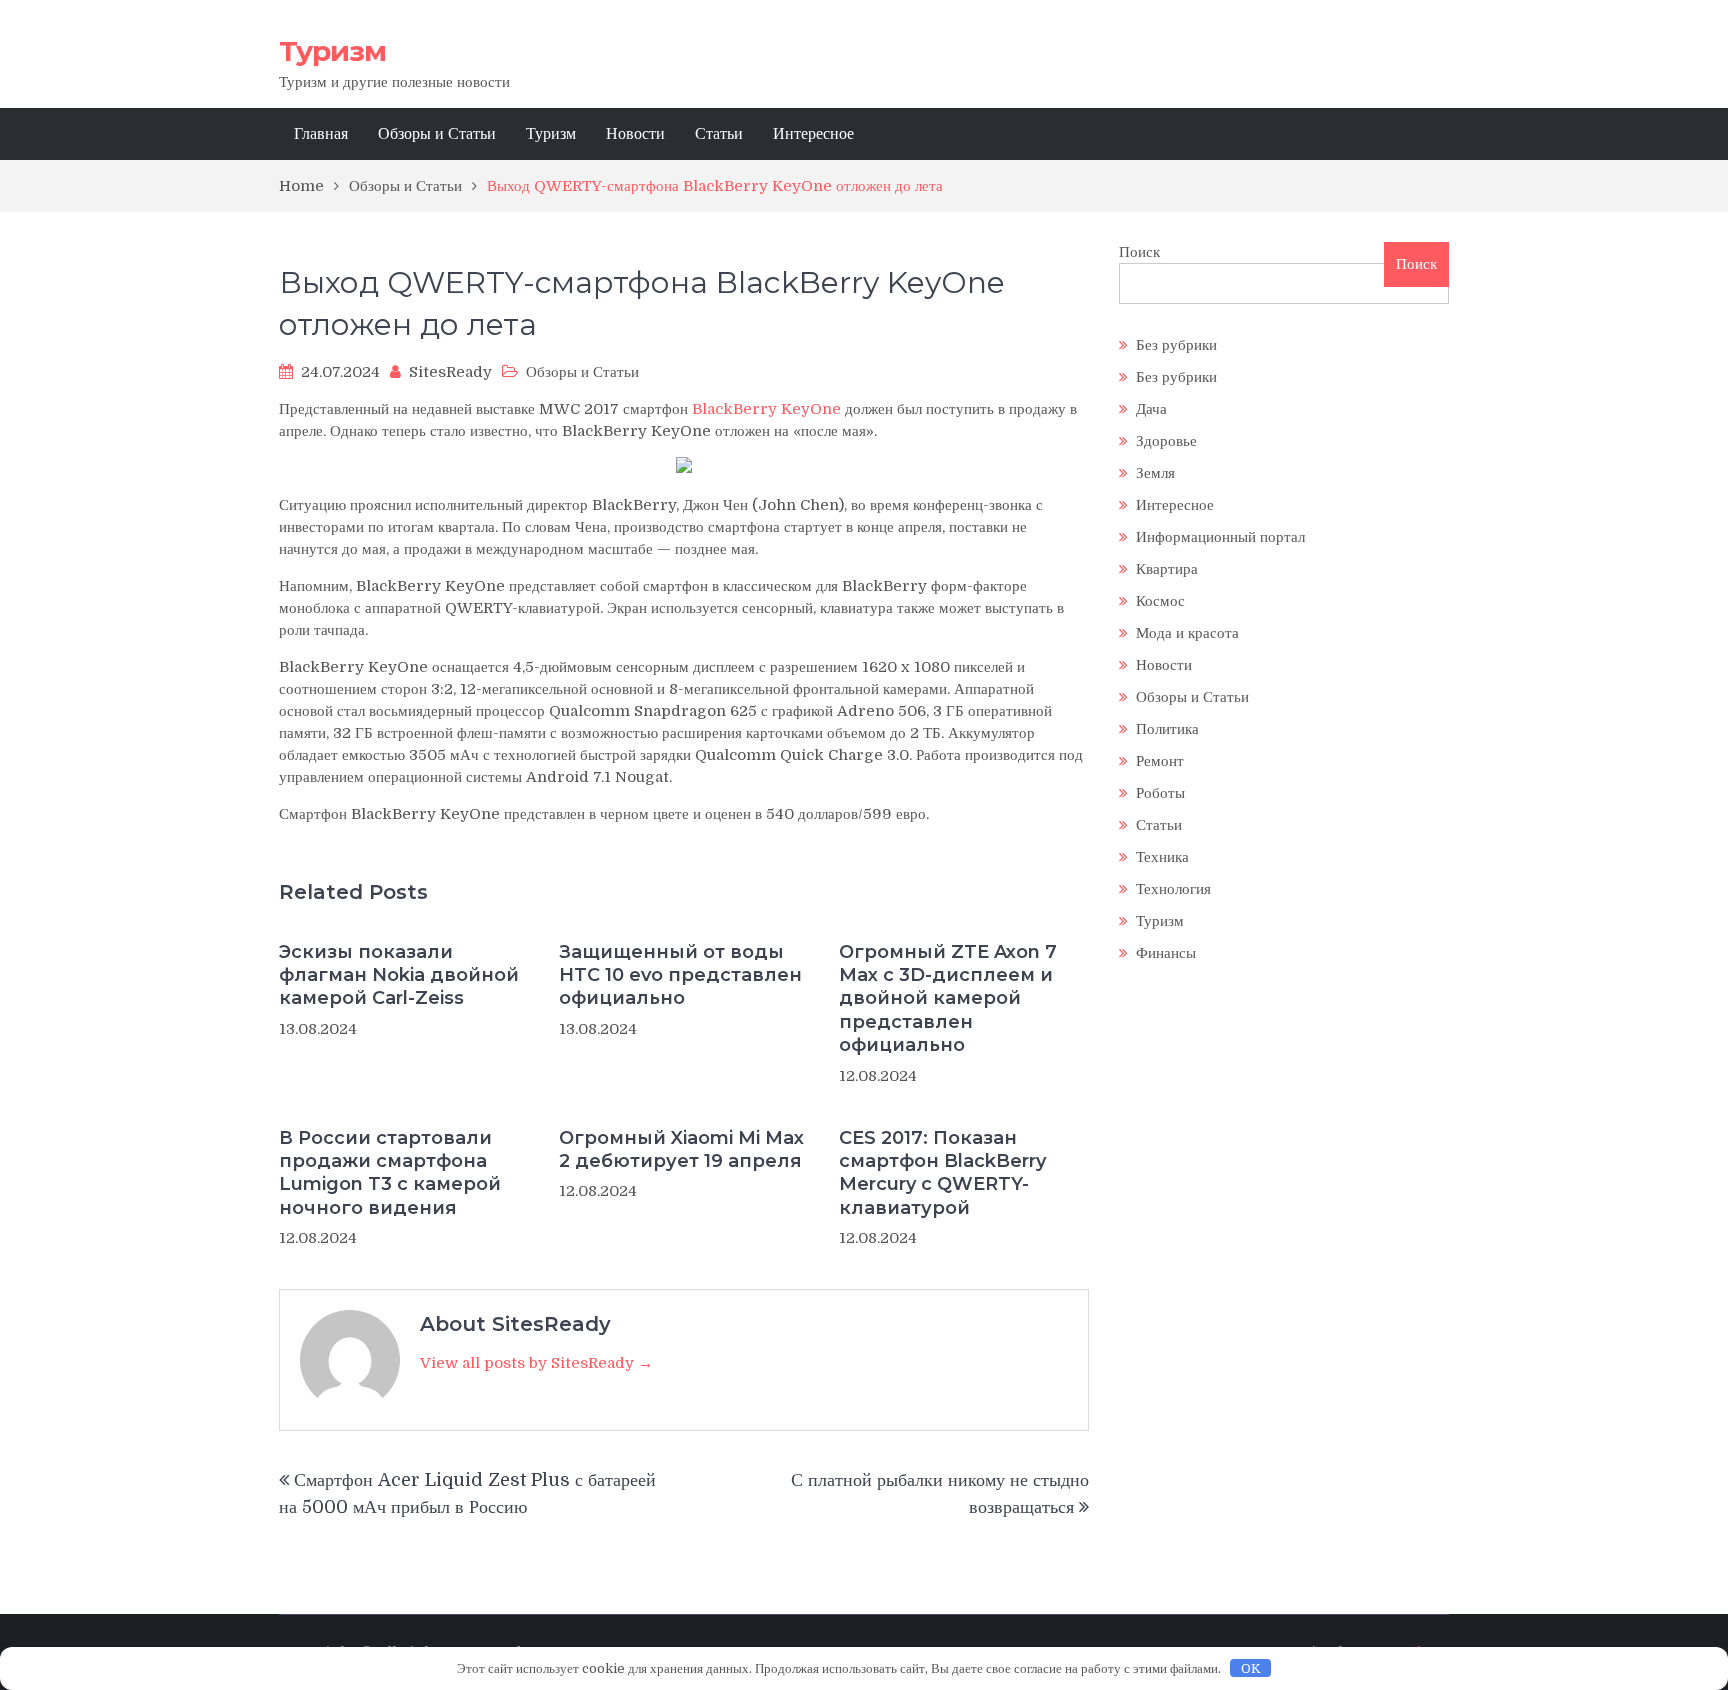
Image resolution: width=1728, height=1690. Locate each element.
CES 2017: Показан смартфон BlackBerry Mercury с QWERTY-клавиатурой (942, 1173)
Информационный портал (1220, 537)
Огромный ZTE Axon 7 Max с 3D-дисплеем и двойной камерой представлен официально (948, 999)
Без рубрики (1176, 345)
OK (1251, 1668)
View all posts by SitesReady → (536, 1363)
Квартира (1167, 569)
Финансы (1166, 953)
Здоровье (1166, 441)
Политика (1167, 729)
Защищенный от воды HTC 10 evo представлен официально (680, 975)
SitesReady (450, 372)
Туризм (332, 51)
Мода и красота (1187, 633)
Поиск (1139, 252)
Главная (321, 134)
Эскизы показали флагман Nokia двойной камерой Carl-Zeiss (399, 975)
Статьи (719, 134)
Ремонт (1160, 761)
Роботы (1160, 793)
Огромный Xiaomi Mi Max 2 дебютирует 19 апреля (681, 1149)
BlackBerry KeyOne (766, 409)
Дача (1151, 409)
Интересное (813, 134)
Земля (1155, 473)
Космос (1160, 601)
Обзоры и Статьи (437, 134)
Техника (1162, 857)
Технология (1173, 889)
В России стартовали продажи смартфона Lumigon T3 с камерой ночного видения (390, 1173)
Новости (635, 134)
